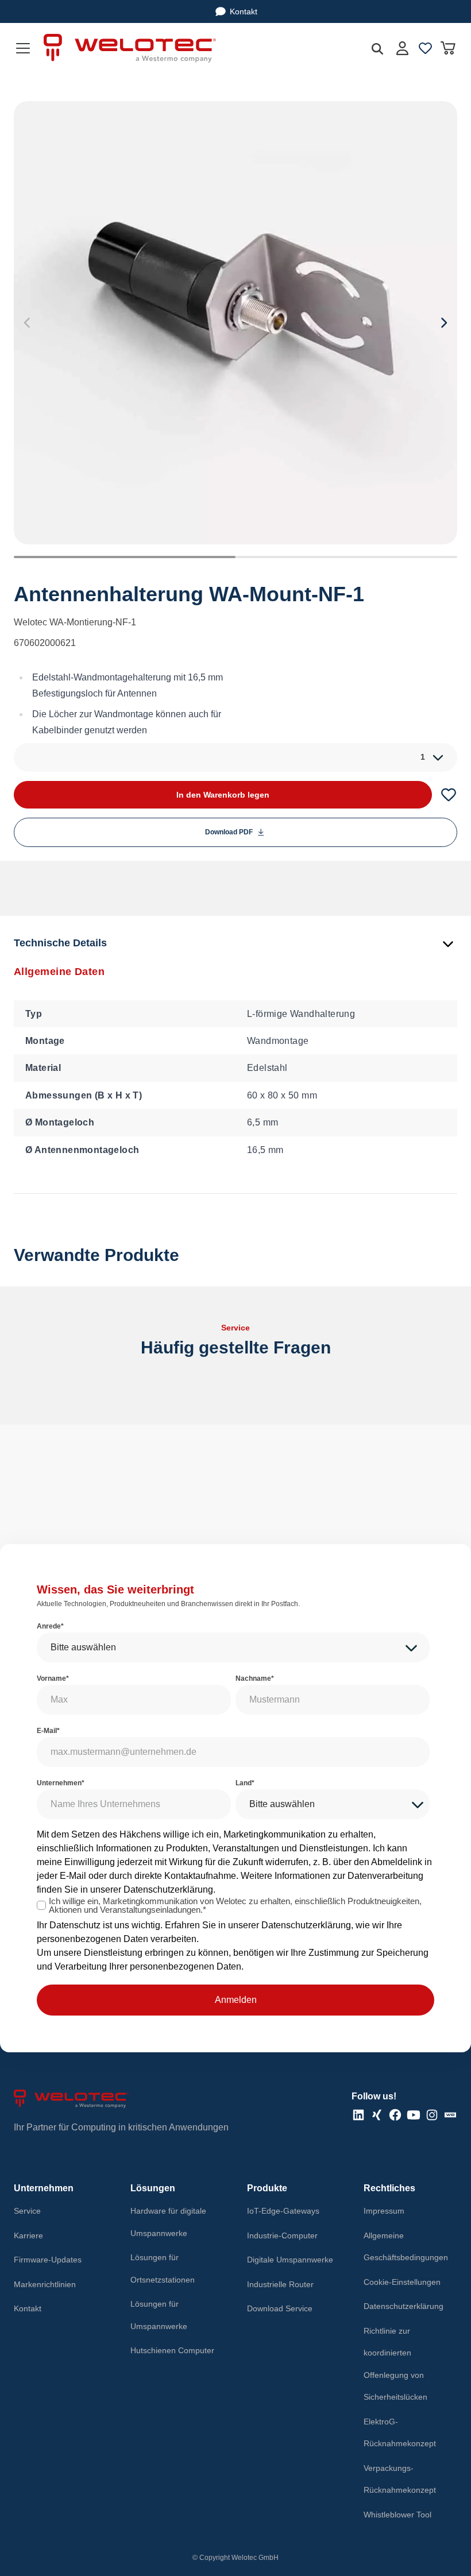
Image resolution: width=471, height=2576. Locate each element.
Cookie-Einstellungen (402, 2282)
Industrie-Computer (282, 2235)
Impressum (384, 2211)
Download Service (280, 2308)
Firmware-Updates (48, 2260)
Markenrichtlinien (45, 2284)
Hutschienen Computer (172, 2350)
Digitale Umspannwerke (290, 2260)
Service (27, 2211)
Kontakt (244, 11)
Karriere (28, 2235)
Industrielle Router (280, 2284)
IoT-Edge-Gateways (283, 2211)
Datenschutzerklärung (168, 1890)
